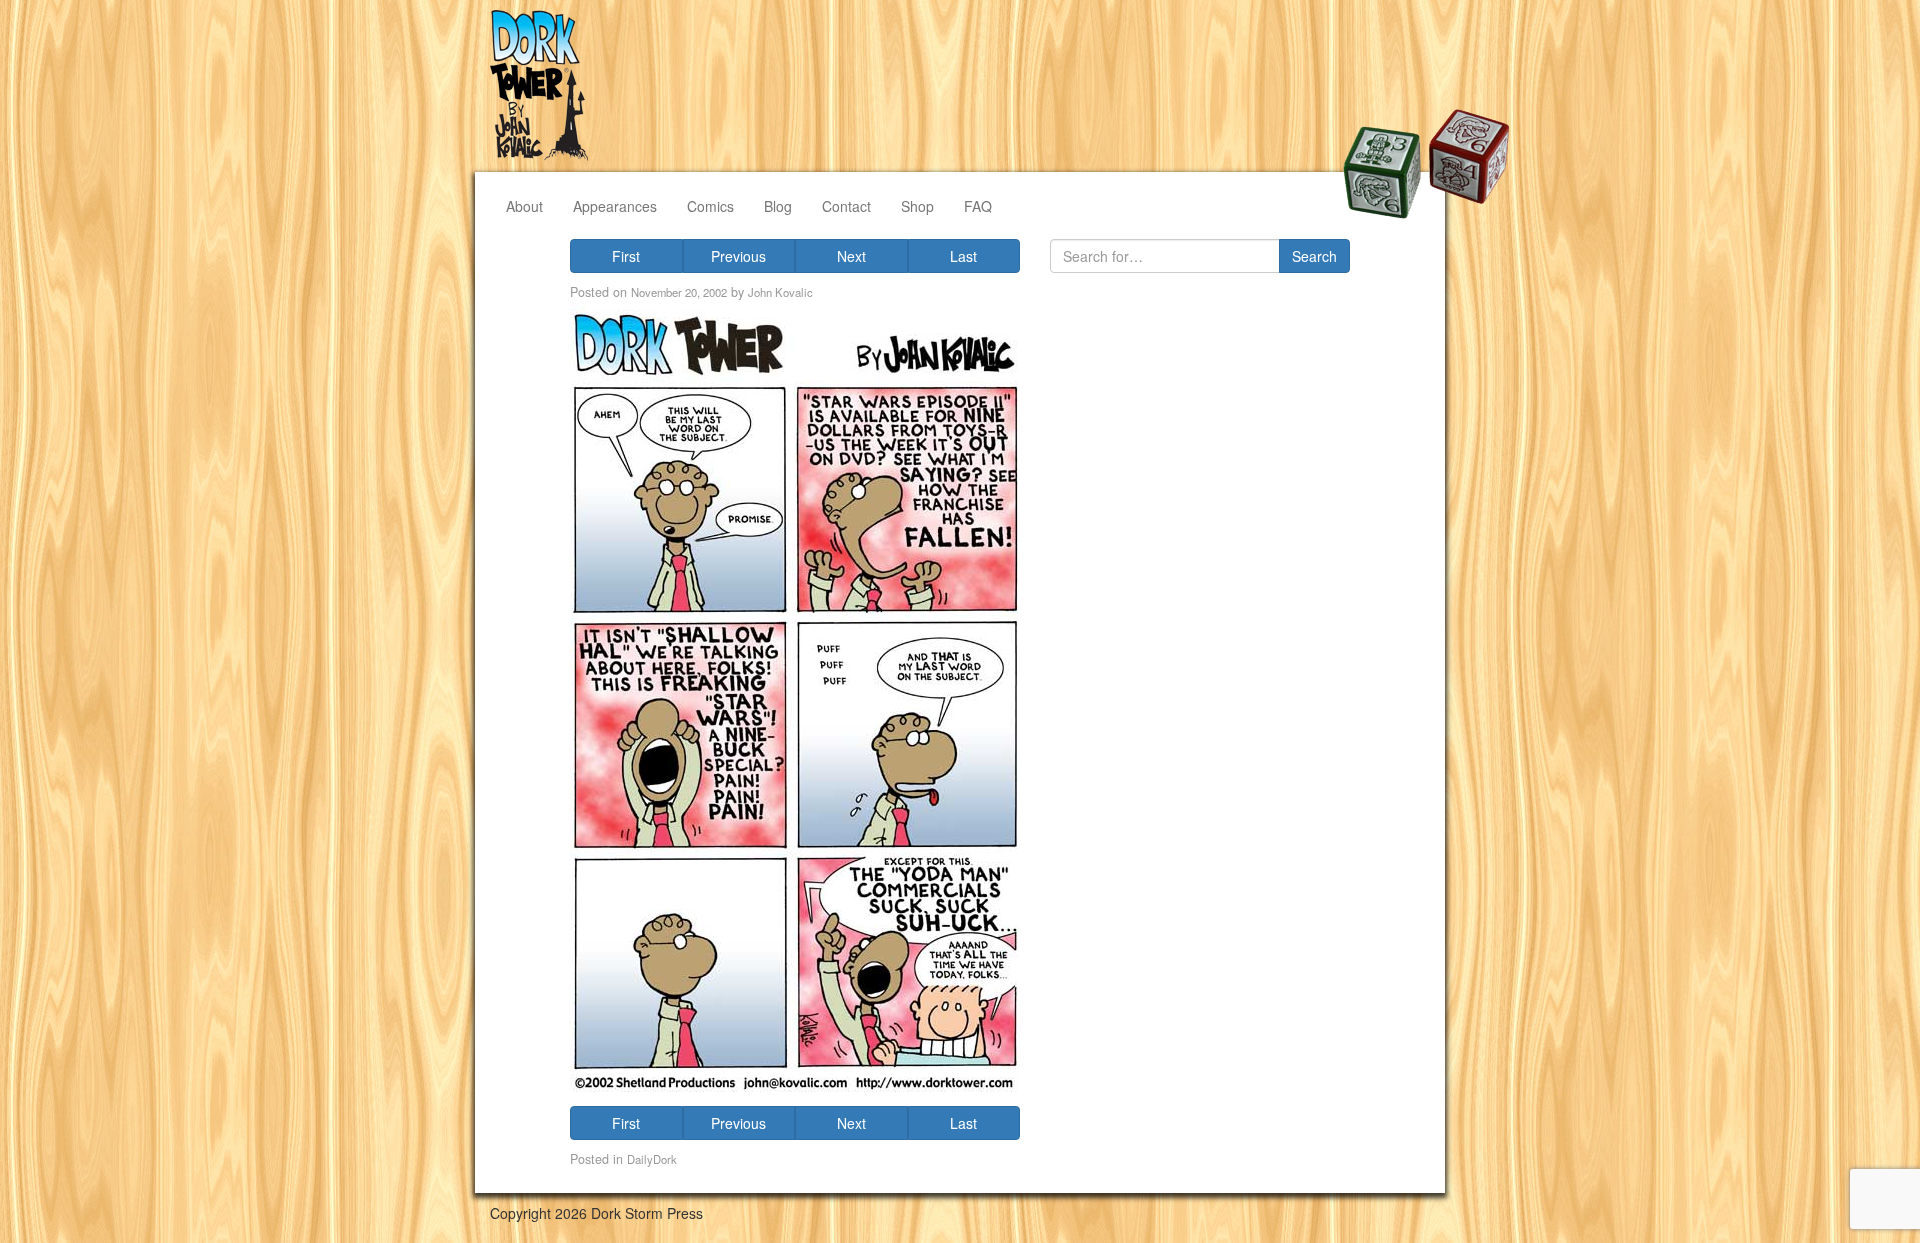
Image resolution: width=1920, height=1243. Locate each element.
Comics (710, 206)
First (626, 256)
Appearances (615, 206)
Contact (846, 206)
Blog (778, 206)
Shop (917, 206)
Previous (738, 256)
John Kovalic (780, 292)
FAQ (978, 206)
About (524, 206)
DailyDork (652, 1159)
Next (851, 256)
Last (963, 256)
